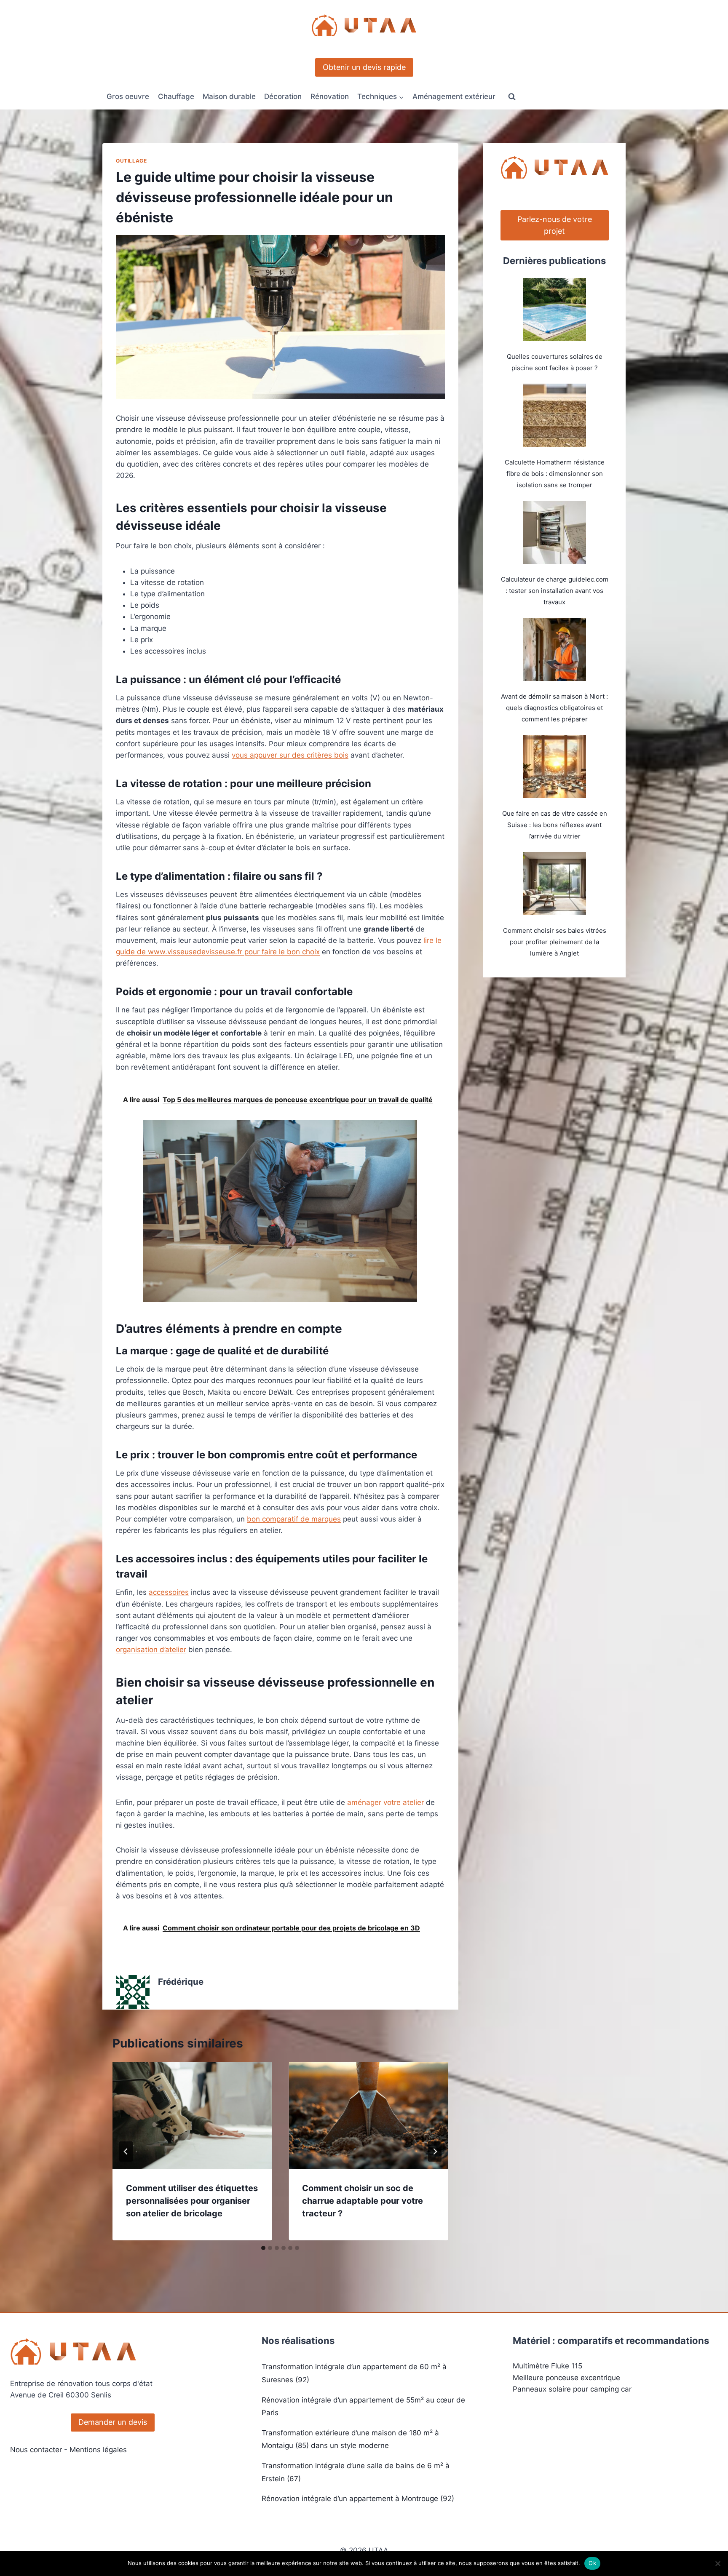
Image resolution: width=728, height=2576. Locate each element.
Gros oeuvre (128, 96)
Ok (592, 2563)
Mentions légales (98, 2450)
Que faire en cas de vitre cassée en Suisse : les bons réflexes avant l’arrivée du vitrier (555, 825)
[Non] (717, 2563)
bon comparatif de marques (294, 1519)
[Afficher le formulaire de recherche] (512, 97)
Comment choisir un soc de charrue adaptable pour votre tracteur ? (363, 2201)
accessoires (169, 1592)
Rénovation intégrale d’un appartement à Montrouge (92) (358, 2499)
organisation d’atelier (151, 1650)
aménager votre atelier (385, 1802)
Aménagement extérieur (454, 96)
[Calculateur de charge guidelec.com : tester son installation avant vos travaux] (554, 532)
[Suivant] (435, 2152)
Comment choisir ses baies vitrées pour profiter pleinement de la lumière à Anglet (555, 942)
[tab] (263, 2248)
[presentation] (192, 2115)
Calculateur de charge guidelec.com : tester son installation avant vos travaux (555, 591)
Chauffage (176, 96)
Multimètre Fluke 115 (547, 2366)
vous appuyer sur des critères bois (290, 755)
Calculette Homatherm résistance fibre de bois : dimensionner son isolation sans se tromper (555, 474)
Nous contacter (36, 2450)
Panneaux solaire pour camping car (572, 2389)
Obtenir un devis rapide (364, 67)
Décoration (283, 96)
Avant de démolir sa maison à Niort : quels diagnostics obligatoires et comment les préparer (554, 708)
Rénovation (330, 96)
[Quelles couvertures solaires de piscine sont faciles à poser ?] (554, 310)
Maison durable (229, 96)
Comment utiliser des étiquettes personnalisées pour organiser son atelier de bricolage (192, 2201)
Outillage (131, 161)
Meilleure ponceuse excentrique (566, 2378)
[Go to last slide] (126, 2152)
